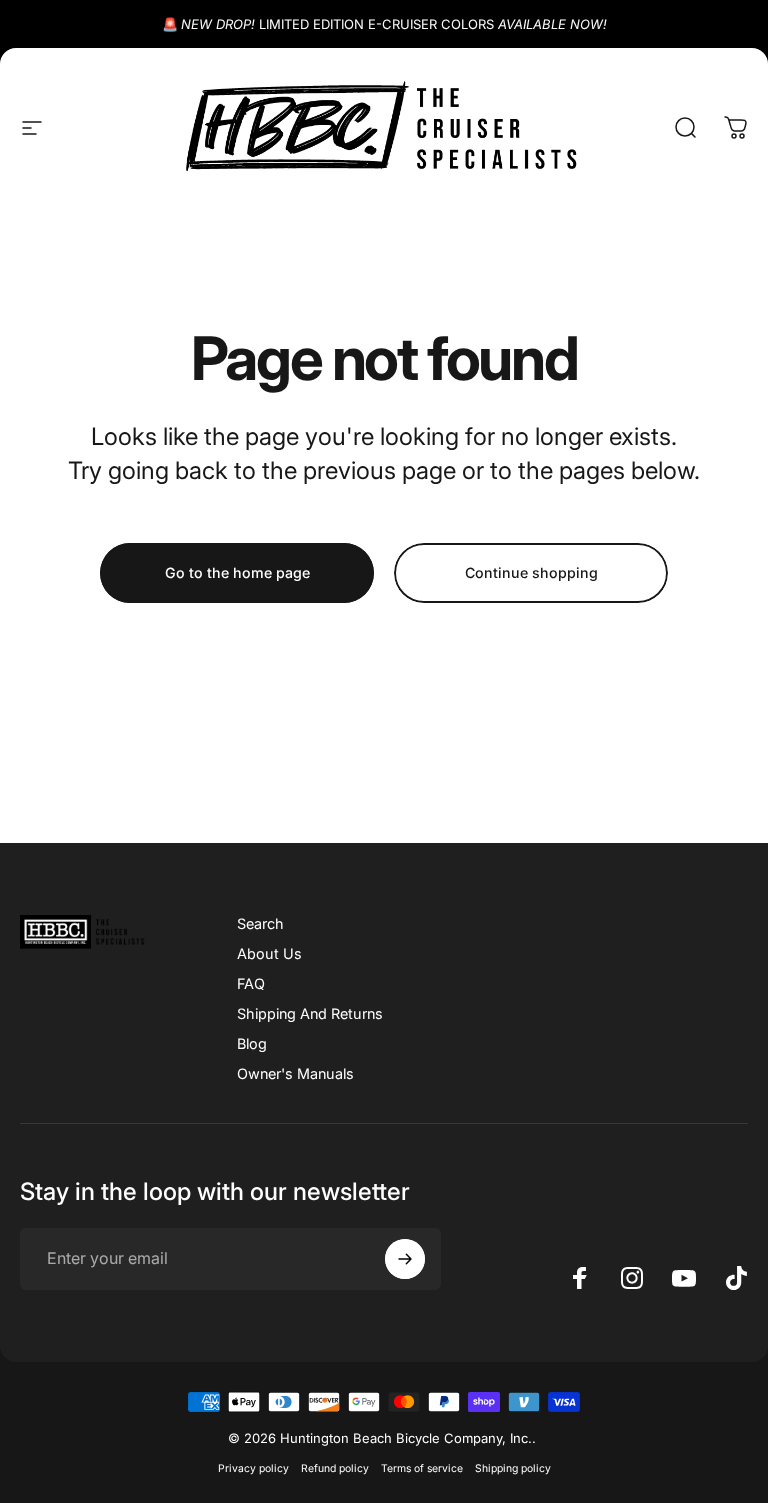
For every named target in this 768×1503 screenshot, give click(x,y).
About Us (269, 953)
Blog (252, 1043)
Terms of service (422, 1468)
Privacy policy (253, 1468)
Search (260, 923)
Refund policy (335, 1468)
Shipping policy (513, 1468)
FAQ (251, 983)
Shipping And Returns (310, 1013)
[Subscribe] (405, 1259)
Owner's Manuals (295, 1073)
